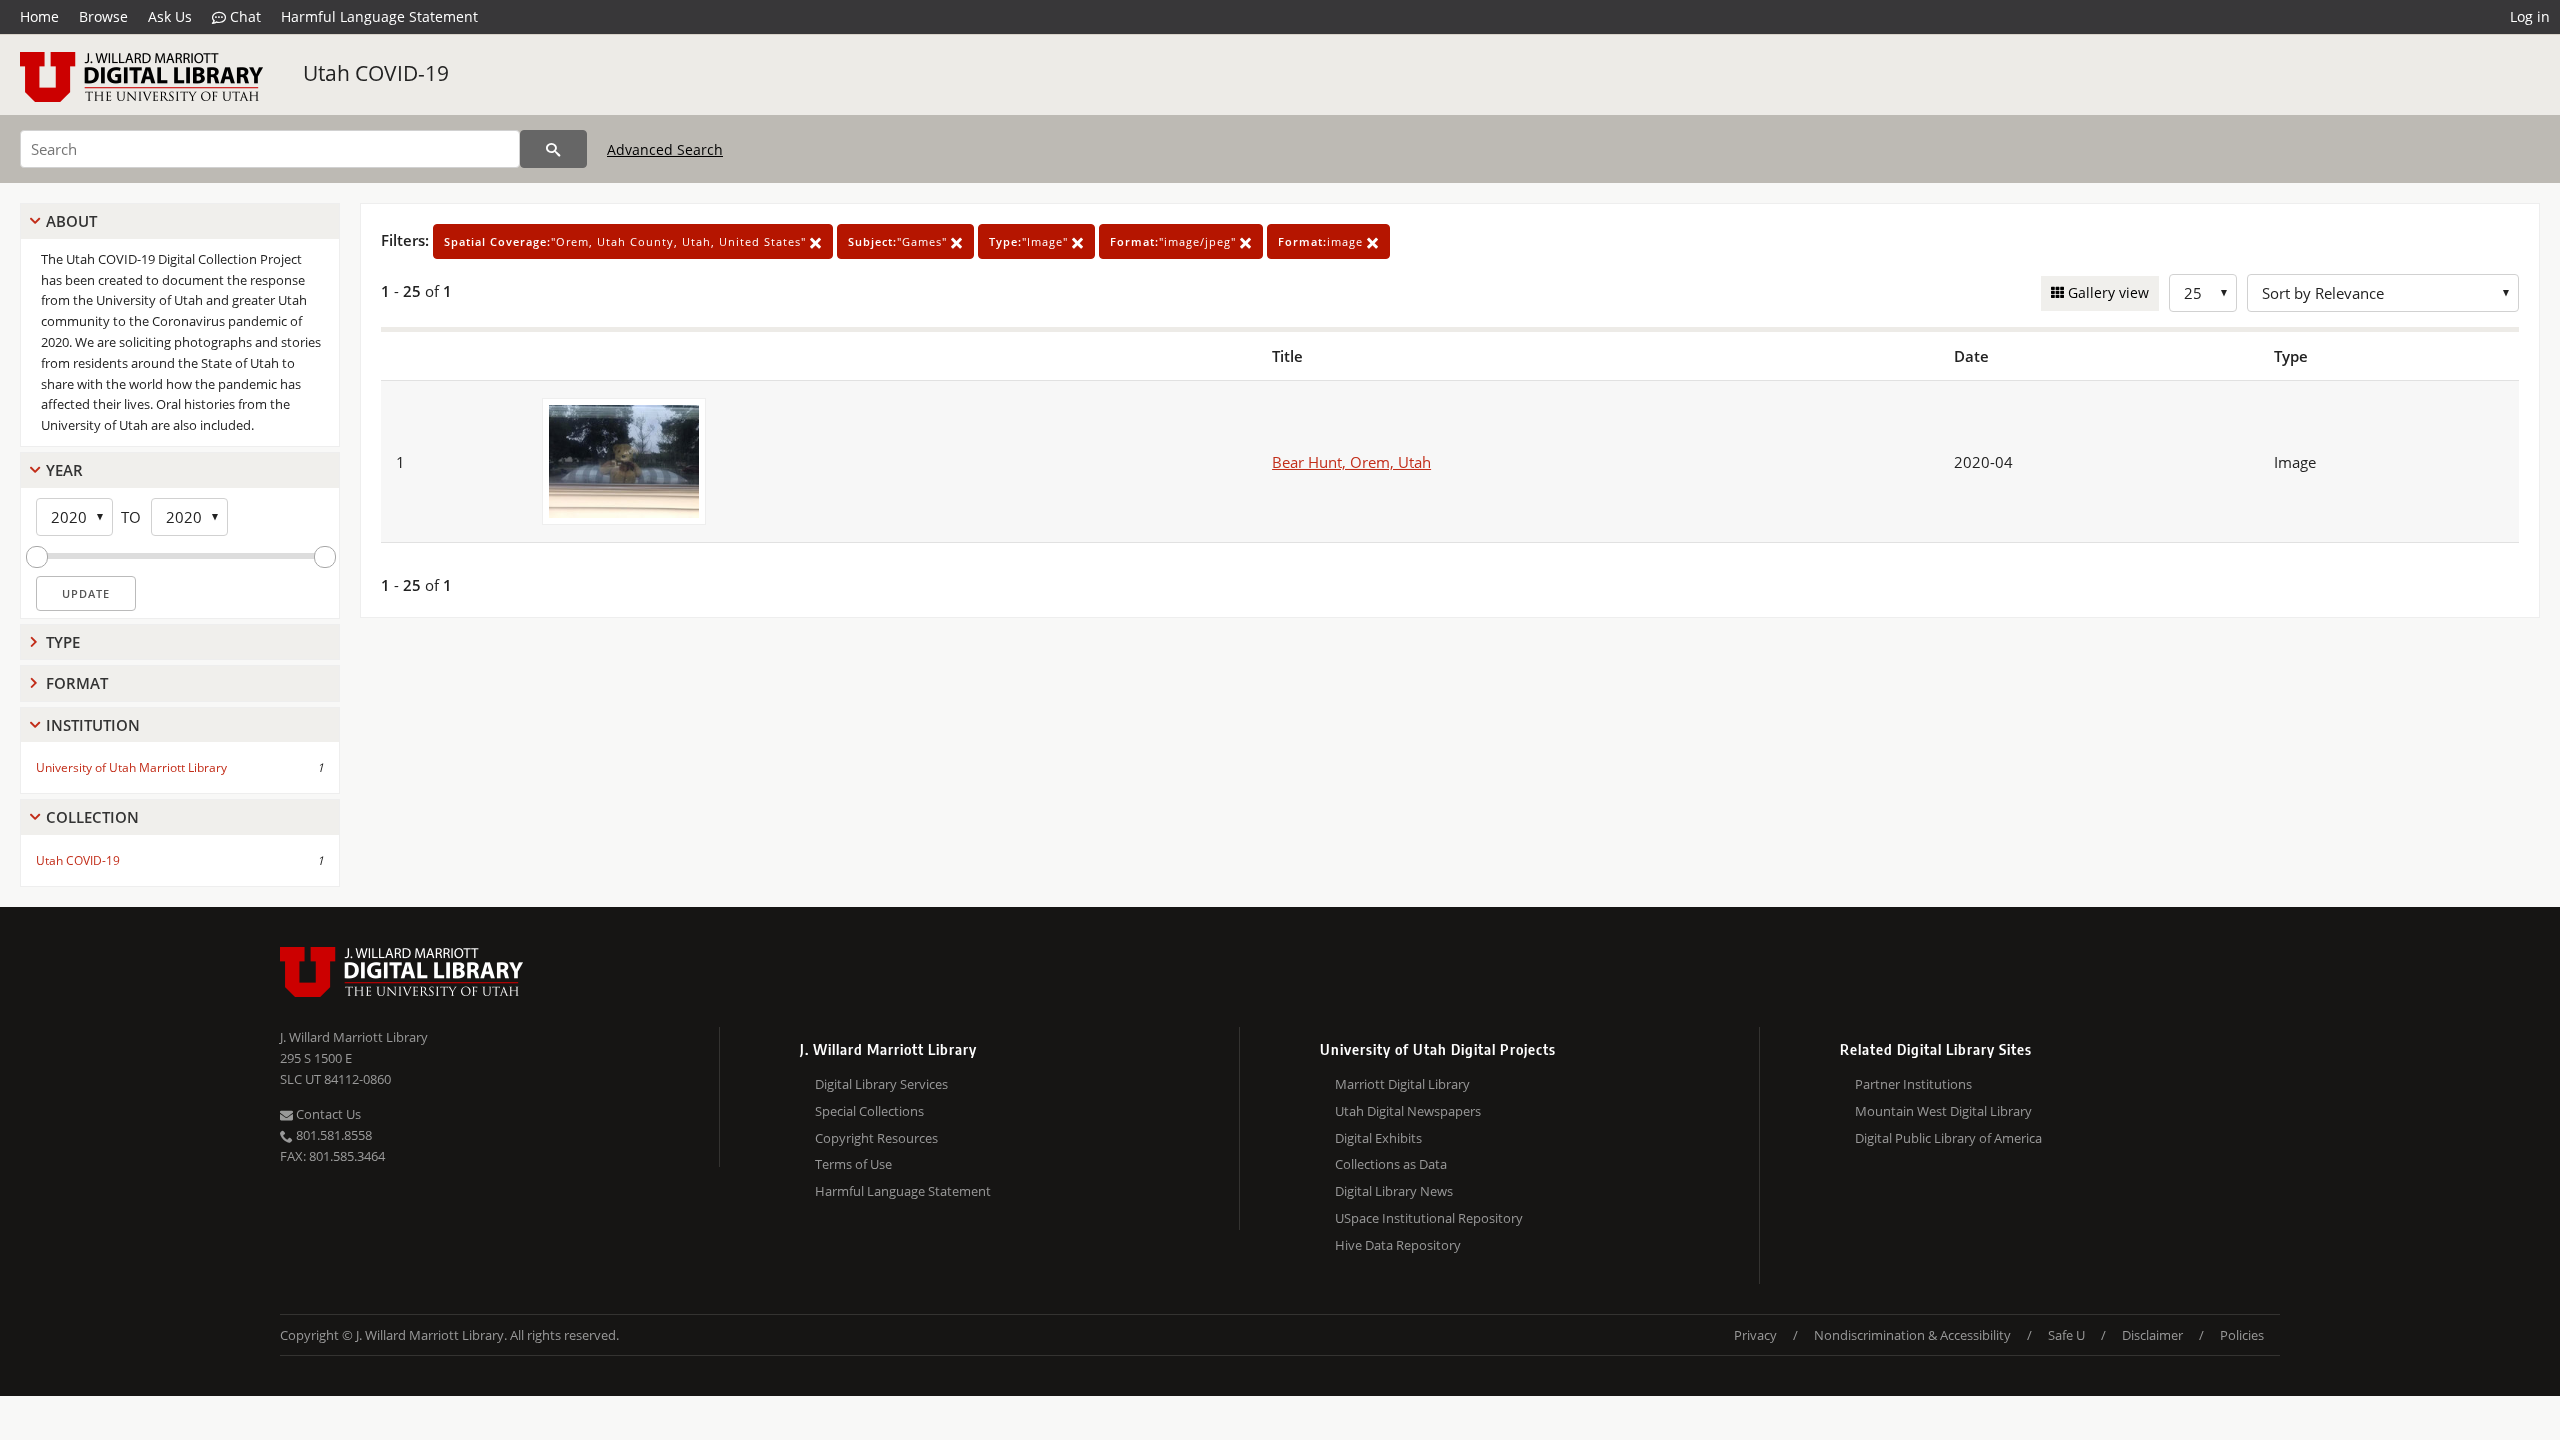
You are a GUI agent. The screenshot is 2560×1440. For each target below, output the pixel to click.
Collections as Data (1391, 1164)
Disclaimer (2152, 1335)
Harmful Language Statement (379, 16)
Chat (243, 16)
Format (77, 683)
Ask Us (170, 16)
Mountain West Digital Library (1943, 1111)
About (71, 221)
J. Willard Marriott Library (354, 1037)
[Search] (553, 149)
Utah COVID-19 (376, 73)
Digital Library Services (881, 1084)
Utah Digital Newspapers (1408, 1111)
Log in (2530, 16)
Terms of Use (853, 1164)
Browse (103, 16)
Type (63, 642)
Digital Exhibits (1378, 1138)
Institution (93, 725)
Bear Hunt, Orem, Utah (1351, 462)
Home (39, 16)
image (1322, 241)
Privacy (1755, 1335)
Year (64, 470)
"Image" (1030, 241)
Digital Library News (1394, 1191)
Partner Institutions (1913, 1084)
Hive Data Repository (1398, 1245)
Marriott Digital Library (1402, 1084)
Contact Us (327, 1114)
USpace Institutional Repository (1429, 1218)
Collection (92, 817)
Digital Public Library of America (1948, 1138)
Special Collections (869, 1111)
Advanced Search (665, 149)
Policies (2242, 1335)
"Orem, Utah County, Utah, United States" (627, 241)
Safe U (2066, 1335)
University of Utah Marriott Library (131, 767)
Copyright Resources (876, 1138)
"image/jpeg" (1175, 241)
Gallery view (2106, 292)
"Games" (899, 241)
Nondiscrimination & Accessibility (1912, 1335)
